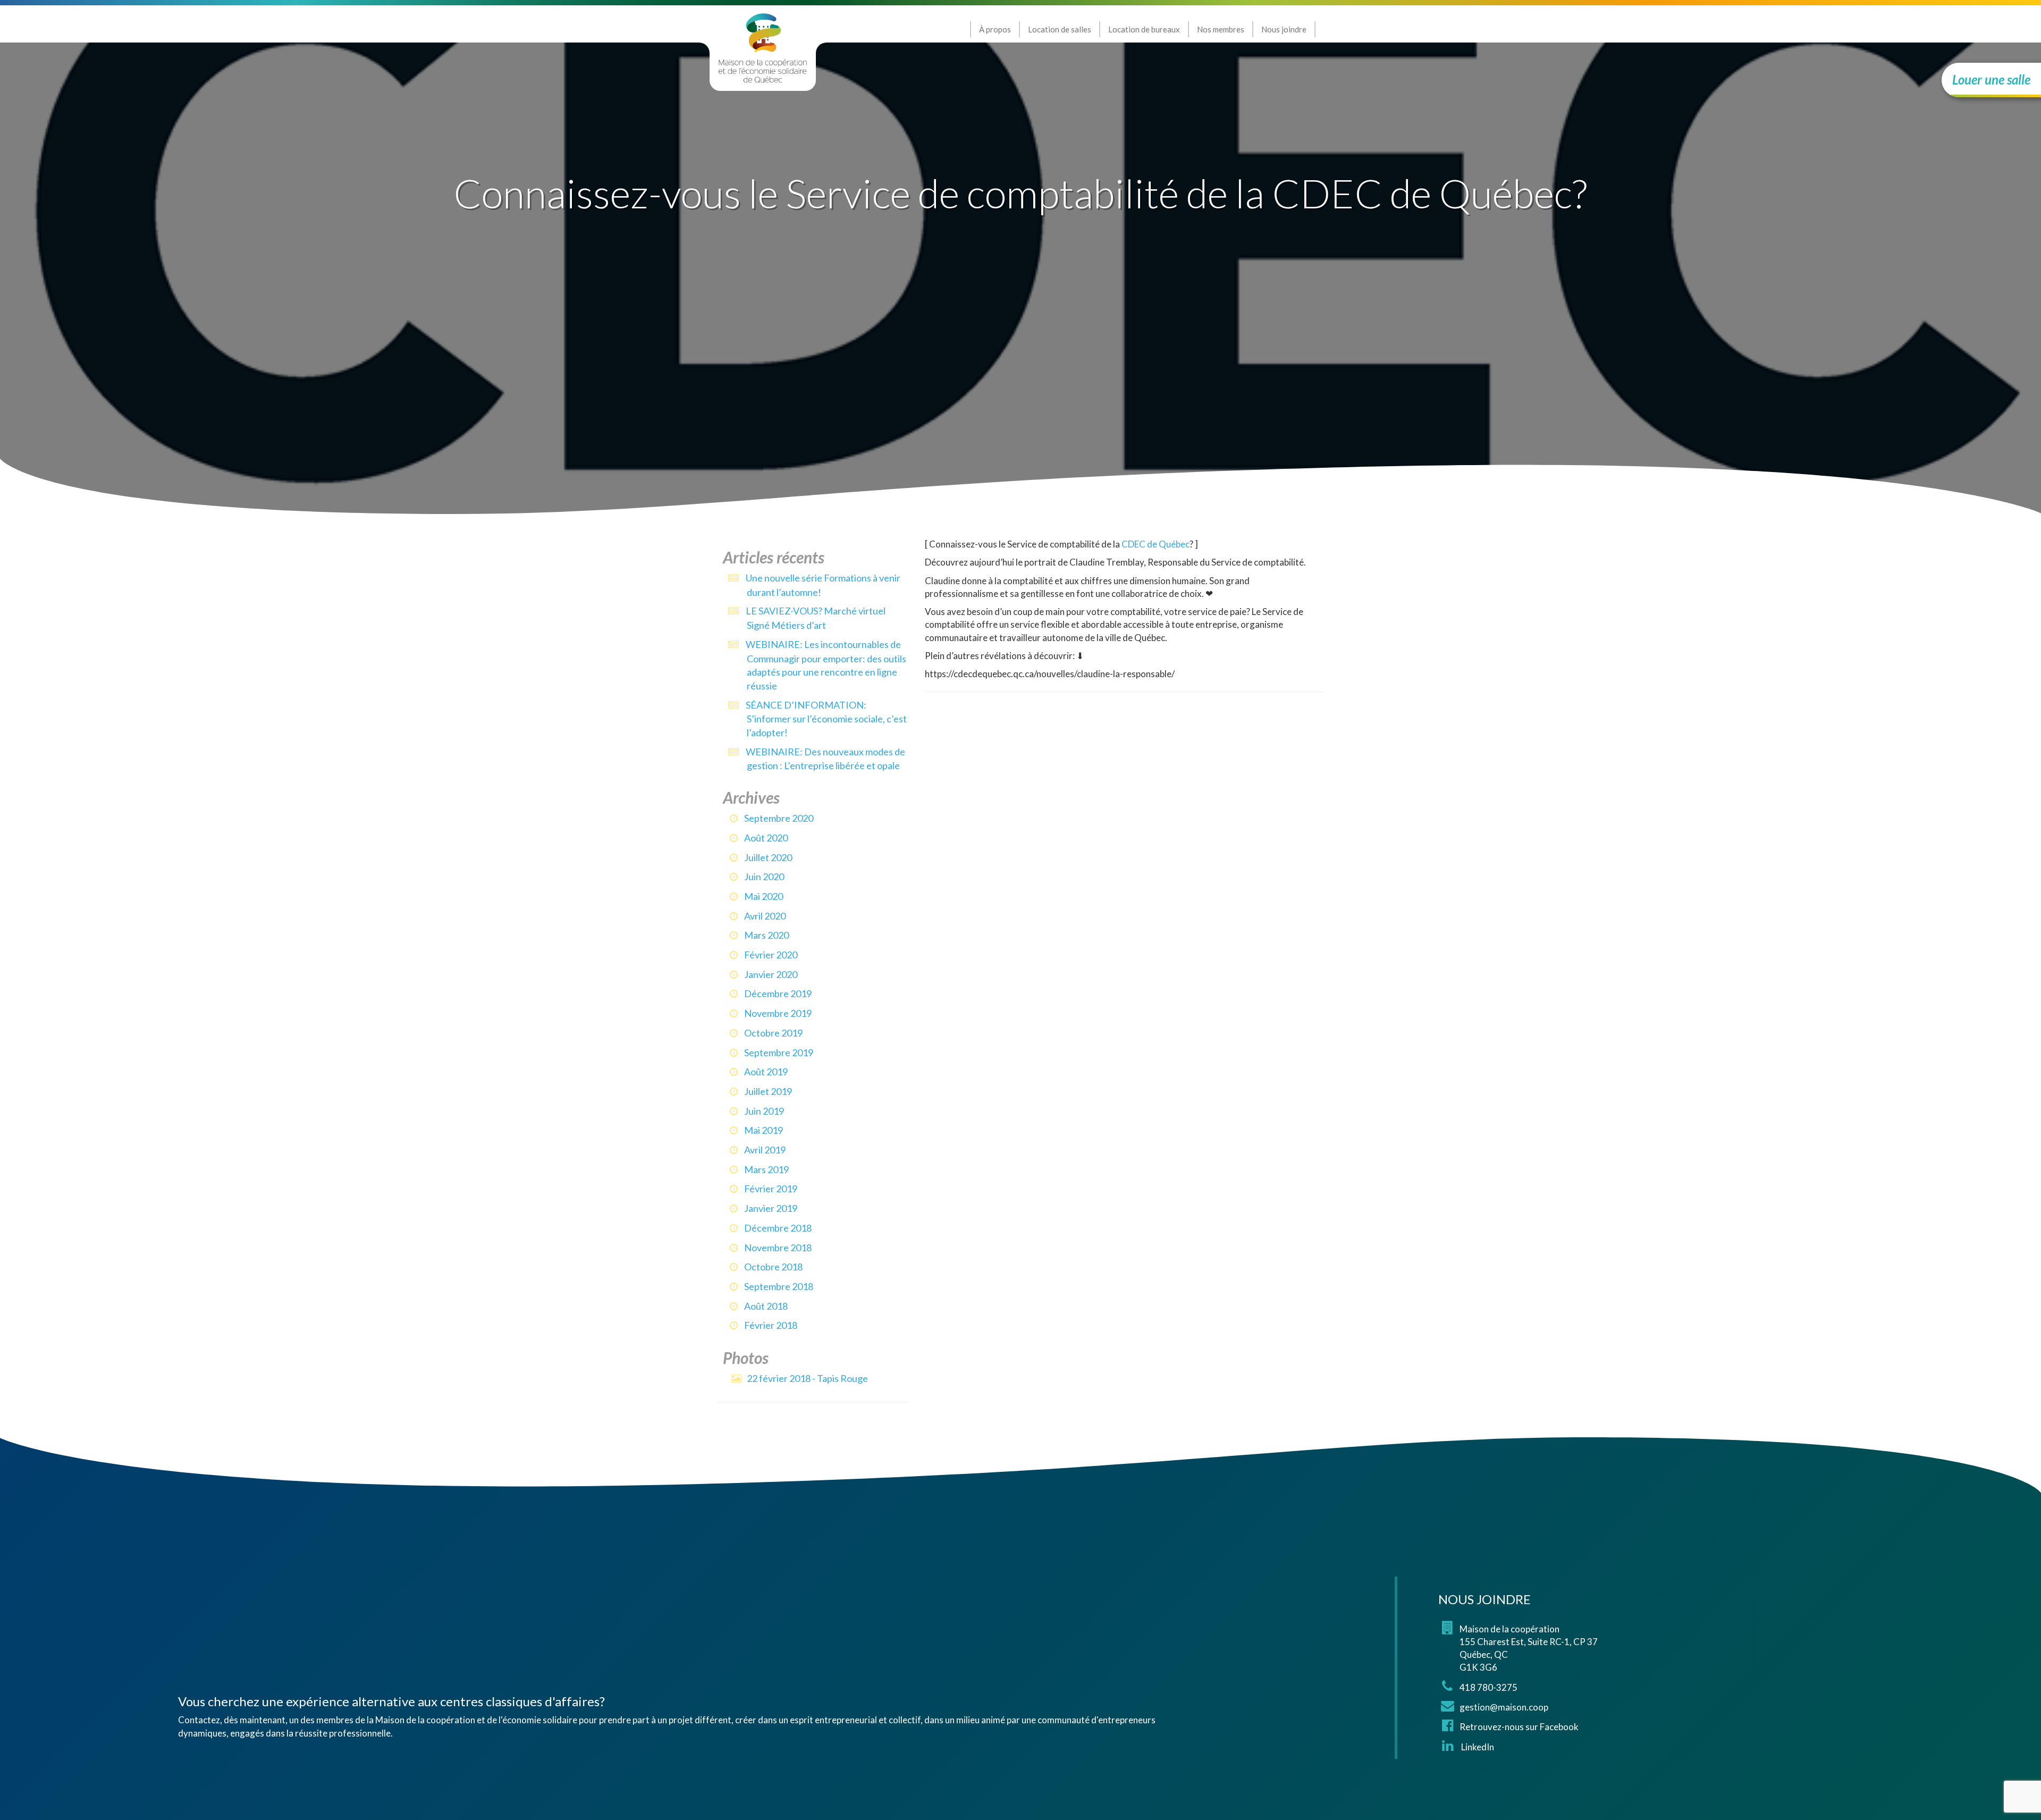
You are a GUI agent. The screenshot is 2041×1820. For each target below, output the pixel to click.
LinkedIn (1477, 1747)
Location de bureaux (1144, 29)
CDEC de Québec (1156, 544)
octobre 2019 (773, 1033)
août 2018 (766, 1306)
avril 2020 (765, 916)
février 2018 (771, 1325)
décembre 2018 (778, 1228)
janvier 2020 (771, 974)
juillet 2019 (768, 1091)
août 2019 (766, 1072)
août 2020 (766, 838)
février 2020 (771, 955)
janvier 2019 (771, 1208)
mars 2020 (766, 935)
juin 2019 (764, 1111)
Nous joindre (1284, 29)
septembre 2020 (779, 818)
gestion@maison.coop (1504, 1707)
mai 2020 (764, 896)
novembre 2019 (778, 1013)
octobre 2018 (773, 1267)
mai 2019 (764, 1130)
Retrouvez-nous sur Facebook (1519, 1727)
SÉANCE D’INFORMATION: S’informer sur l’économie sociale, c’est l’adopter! (826, 719)
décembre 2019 (778, 993)
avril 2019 (765, 1150)
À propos (995, 29)
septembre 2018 (779, 1286)
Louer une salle (1991, 79)
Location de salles (1060, 29)
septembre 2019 (779, 1052)
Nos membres (1221, 29)
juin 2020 (764, 877)
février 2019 (771, 1189)
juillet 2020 (768, 857)
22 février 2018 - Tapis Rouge (807, 1378)
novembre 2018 (778, 1248)
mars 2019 (766, 1169)
